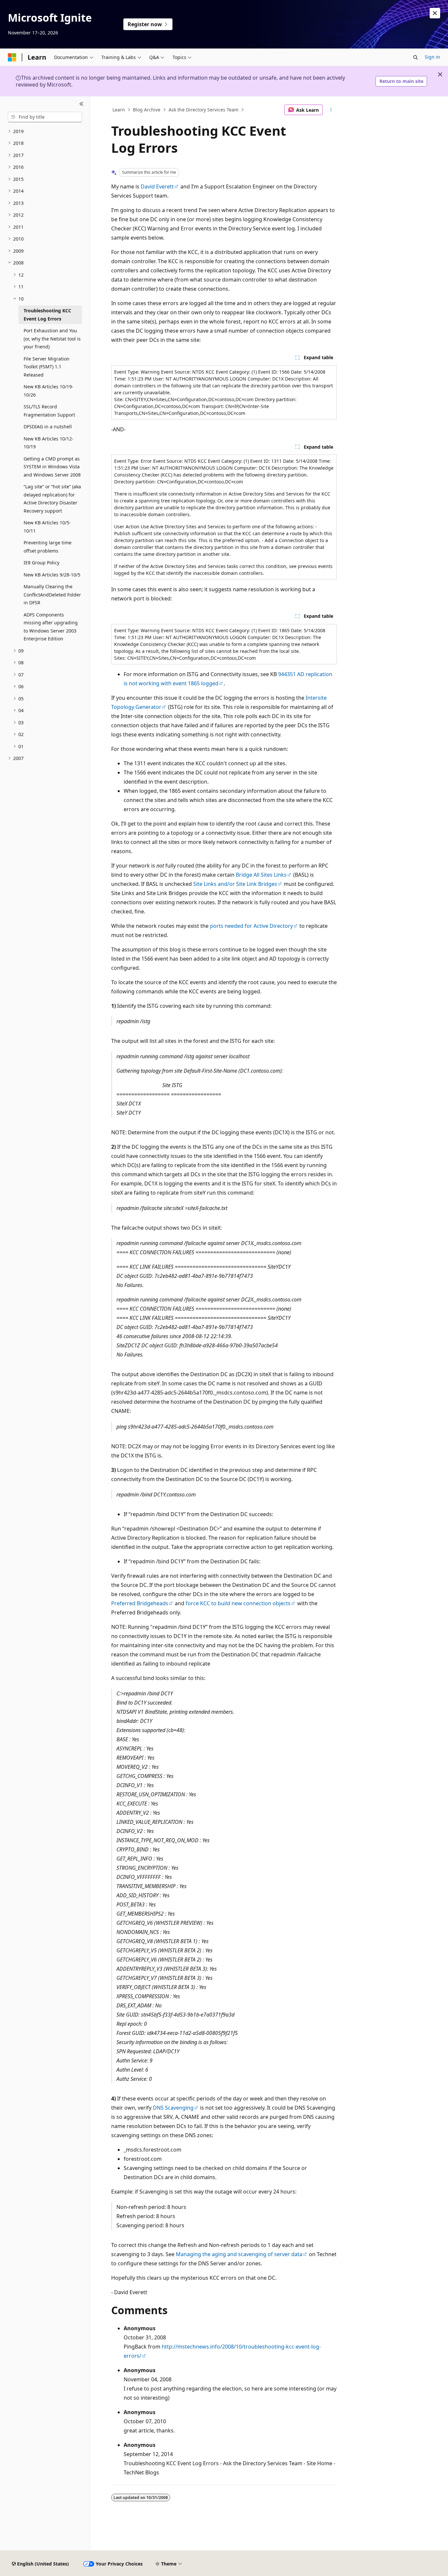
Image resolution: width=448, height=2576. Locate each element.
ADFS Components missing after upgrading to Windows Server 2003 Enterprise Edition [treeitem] (51, 627)
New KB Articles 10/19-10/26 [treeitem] (49, 391)
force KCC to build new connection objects (238, 1603)
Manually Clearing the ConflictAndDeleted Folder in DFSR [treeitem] (52, 595)
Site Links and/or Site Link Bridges (235, 884)
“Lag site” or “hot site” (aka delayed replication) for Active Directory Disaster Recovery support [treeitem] (52, 499)
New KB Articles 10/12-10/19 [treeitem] (49, 443)
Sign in (432, 57)
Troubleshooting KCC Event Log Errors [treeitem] (47, 315)
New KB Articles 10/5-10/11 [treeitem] (47, 527)
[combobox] (45, 117)
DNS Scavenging (173, 2108)
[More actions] (331, 110)
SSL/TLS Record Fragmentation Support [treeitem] (49, 411)
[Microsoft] (12, 57)
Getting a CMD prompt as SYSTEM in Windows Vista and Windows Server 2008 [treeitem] (52, 467)
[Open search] (416, 57)
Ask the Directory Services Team (204, 110)
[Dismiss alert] (435, 13)
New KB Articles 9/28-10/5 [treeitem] (52, 575)
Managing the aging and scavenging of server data (239, 2254)
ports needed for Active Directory (251, 926)
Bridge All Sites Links (261, 875)
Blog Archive (147, 110)
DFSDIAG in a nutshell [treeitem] (48, 427)
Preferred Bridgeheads (140, 1603)
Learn (119, 110)
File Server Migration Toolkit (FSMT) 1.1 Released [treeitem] (47, 367)
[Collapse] (81, 104)
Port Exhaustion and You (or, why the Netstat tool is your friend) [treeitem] (52, 339)
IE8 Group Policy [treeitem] (41, 563)
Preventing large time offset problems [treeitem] (48, 547)
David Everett (157, 186)
